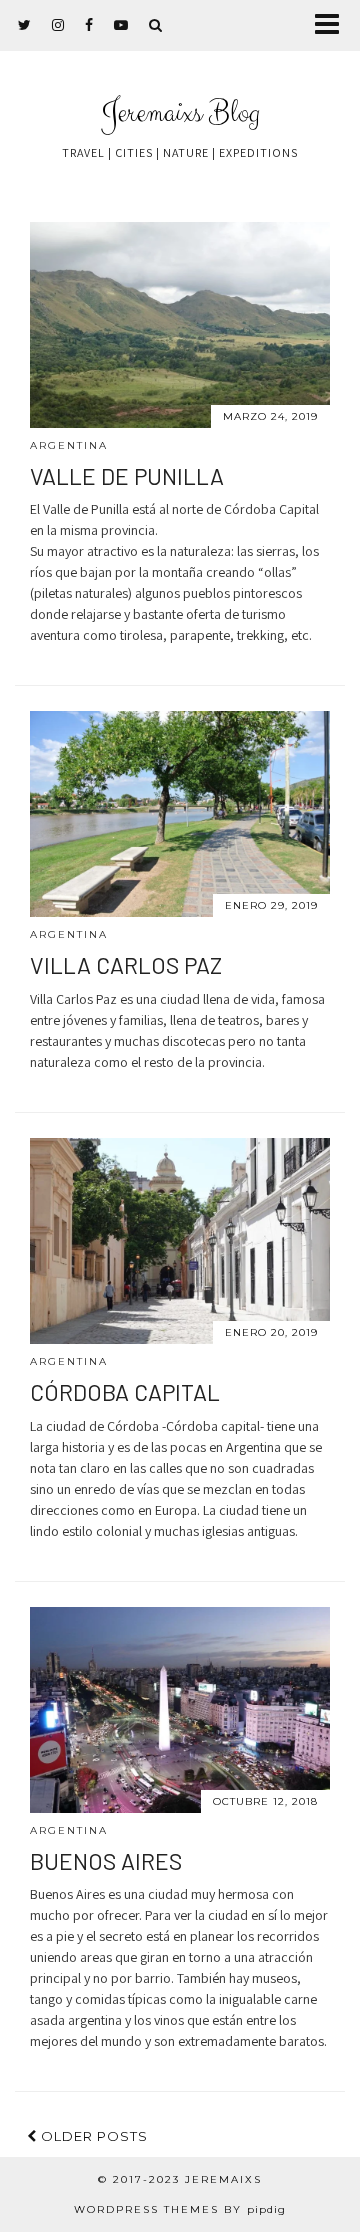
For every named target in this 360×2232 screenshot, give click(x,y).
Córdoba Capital (125, 1392)
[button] (333, 25)
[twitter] (25, 25)
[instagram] (58, 25)
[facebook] (89, 25)
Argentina (69, 445)
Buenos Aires (106, 1861)
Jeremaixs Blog (180, 113)
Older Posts (92, 2136)
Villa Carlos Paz (126, 965)
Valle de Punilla (127, 476)
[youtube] (121, 25)
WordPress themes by (180, 2209)
